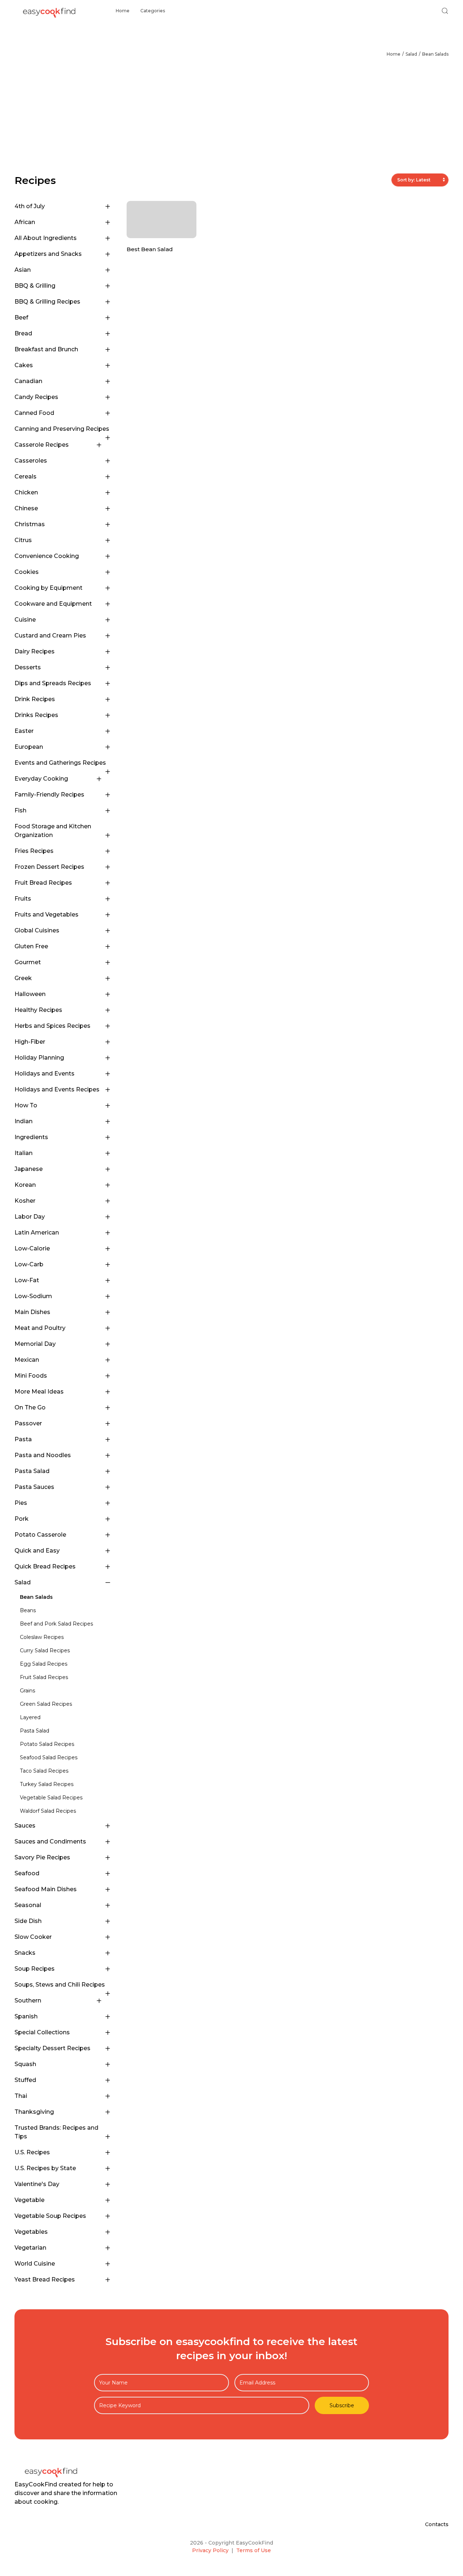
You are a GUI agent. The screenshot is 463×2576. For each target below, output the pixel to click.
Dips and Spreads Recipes (53, 683)
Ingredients (31, 1137)
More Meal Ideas (39, 1392)
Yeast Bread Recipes (45, 2279)
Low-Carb (29, 1264)
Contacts (437, 2524)
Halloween (30, 994)
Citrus (23, 540)
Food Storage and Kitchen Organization (53, 831)
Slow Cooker (33, 1937)
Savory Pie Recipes (42, 1857)
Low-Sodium (33, 1296)
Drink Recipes (35, 699)
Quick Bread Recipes (45, 1566)
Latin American (37, 1233)
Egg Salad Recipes (44, 1664)
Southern (28, 2000)
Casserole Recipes (42, 445)
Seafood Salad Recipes (49, 1757)
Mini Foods (31, 1376)
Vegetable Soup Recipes (50, 2216)
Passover (28, 1423)
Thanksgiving (34, 2112)
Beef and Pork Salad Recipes (56, 1624)
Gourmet (28, 962)
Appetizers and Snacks (48, 254)
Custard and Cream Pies (50, 636)
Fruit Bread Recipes (43, 883)
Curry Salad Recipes (45, 1650)
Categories (153, 11)
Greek (23, 978)
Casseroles (31, 461)
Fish (20, 810)
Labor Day (30, 1217)
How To (26, 1105)
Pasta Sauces (34, 1487)
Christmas (30, 524)
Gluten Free (31, 946)
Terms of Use (254, 2550)
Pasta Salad (32, 1471)
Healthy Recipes (38, 1010)
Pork (22, 1519)
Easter (24, 731)
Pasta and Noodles (43, 1455)
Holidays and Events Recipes (57, 1089)
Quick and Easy (37, 1551)
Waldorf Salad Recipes (48, 1811)
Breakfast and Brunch (46, 349)
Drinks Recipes (36, 715)
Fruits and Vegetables (46, 915)
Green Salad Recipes (46, 1704)
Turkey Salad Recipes (47, 1784)
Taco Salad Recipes (44, 1771)
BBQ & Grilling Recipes (47, 302)
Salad (411, 54)
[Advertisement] (231, 119)
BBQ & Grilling (35, 286)
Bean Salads (435, 54)
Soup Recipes (35, 1969)
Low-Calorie (32, 1248)
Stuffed (25, 2080)
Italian (24, 1153)
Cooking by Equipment (48, 588)
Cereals (26, 476)
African (25, 222)
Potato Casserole (40, 1535)
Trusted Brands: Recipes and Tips (56, 2132)
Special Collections (42, 2032)
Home (123, 11)
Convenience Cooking (47, 556)
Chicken (26, 492)
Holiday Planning (39, 1058)
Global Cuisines (37, 930)
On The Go (30, 1407)
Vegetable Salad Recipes (51, 1798)
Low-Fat (27, 1280)
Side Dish (28, 1921)
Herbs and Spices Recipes (52, 1026)
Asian (23, 270)
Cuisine (25, 620)
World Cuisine (35, 2264)
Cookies (27, 572)
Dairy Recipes (35, 651)
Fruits (23, 899)
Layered (30, 1717)
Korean (25, 1185)
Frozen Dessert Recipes (49, 867)
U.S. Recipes (32, 2152)
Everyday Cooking (41, 779)
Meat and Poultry (40, 1328)
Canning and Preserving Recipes (62, 429)
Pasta (23, 1439)
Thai (21, 2096)
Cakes (24, 365)
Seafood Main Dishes (46, 1889)
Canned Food (34, 413)
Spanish (26, 2016)
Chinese (26, 508)
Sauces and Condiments (50, 1841)
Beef (21, 317)
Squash (25, 2064)
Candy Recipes (36, 397)
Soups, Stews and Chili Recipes (60, 1985)
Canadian (28, 381)
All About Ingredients (46, 238)
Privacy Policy (210, 2550)
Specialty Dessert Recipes (52, 2048)
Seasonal (28, 1905)
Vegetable (29, 2200)
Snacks (25, 1953)
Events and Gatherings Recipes (60, 763)
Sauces (25, 1826)
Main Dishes (32, 1312)
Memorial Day (35, 1344)
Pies (21, 1503)
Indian (24, 1121)
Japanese (29, 1169)
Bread (23, 333)
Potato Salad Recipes (47, 1744)
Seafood (27, 1873)
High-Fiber (30, 1042)
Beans (28, 1610)
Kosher (25, 1201)
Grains (27, 1691)
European (29, 747)
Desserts (28, 667)
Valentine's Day (37, 2184)
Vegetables (31, 2232)
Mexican (27, 1360)
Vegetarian (30, 2248)
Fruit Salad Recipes (44, 1677)
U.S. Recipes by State (45, 2168)
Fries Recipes (34, 851)
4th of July (30, 206)
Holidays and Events (44, 1074)
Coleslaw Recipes (42, 1637)
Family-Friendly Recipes (49, 795)
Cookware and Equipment (53, 604)
